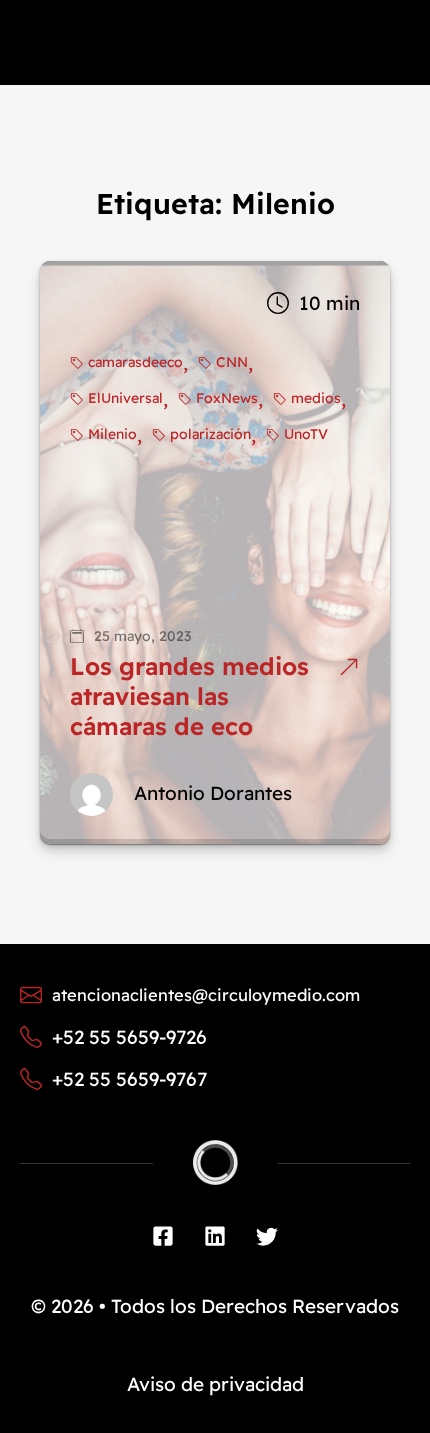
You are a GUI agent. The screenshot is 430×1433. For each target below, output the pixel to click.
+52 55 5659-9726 (129, 1037)
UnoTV (306, 434)
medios (316, 398)
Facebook (163, 1236)
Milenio (112, 434)
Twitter (267, 1236)
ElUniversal (125, 398)
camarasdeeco (135, 362)
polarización (210, 434)
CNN (232, 362)
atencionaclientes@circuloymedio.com (206, 994)
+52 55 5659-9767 (129, 1079)
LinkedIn (215, 1236)
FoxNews (227, 398)
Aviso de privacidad (215, 1384)
